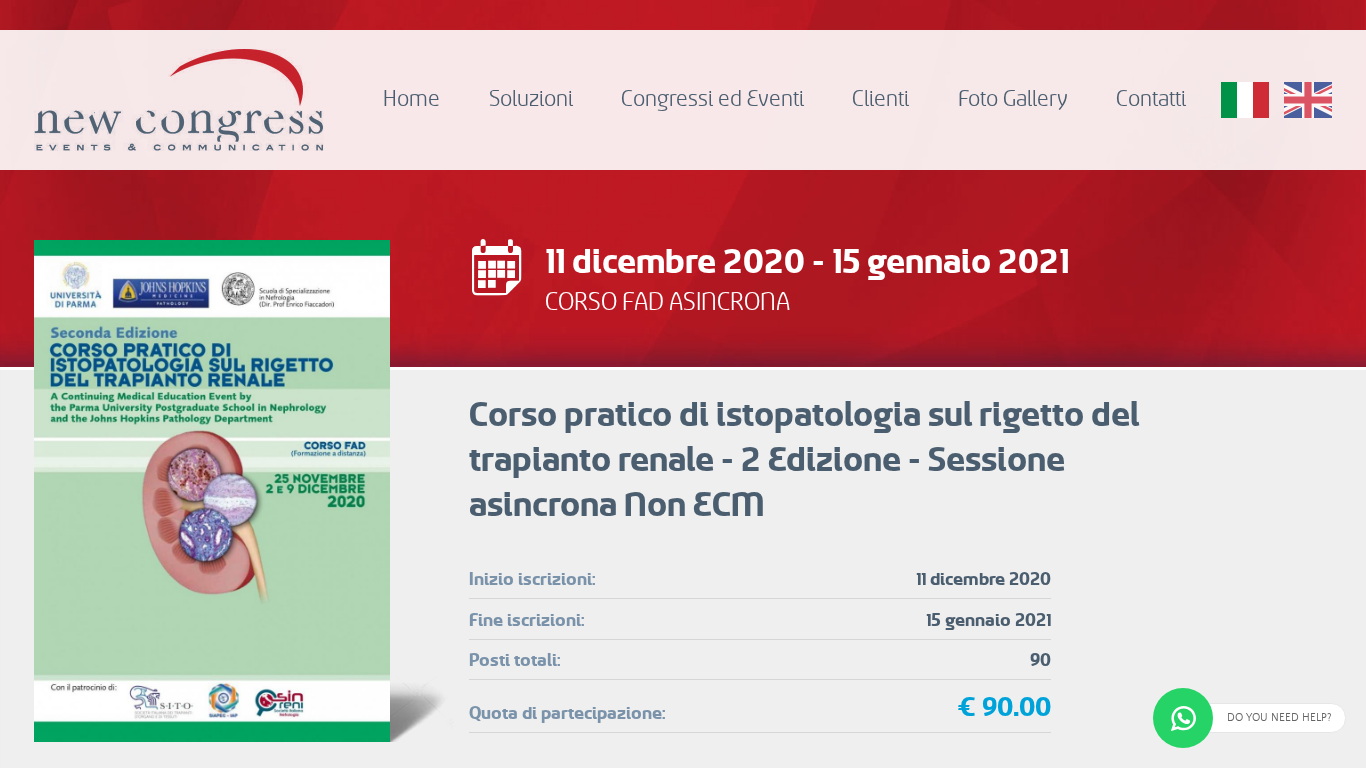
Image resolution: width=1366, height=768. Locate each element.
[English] (1308, 100)
